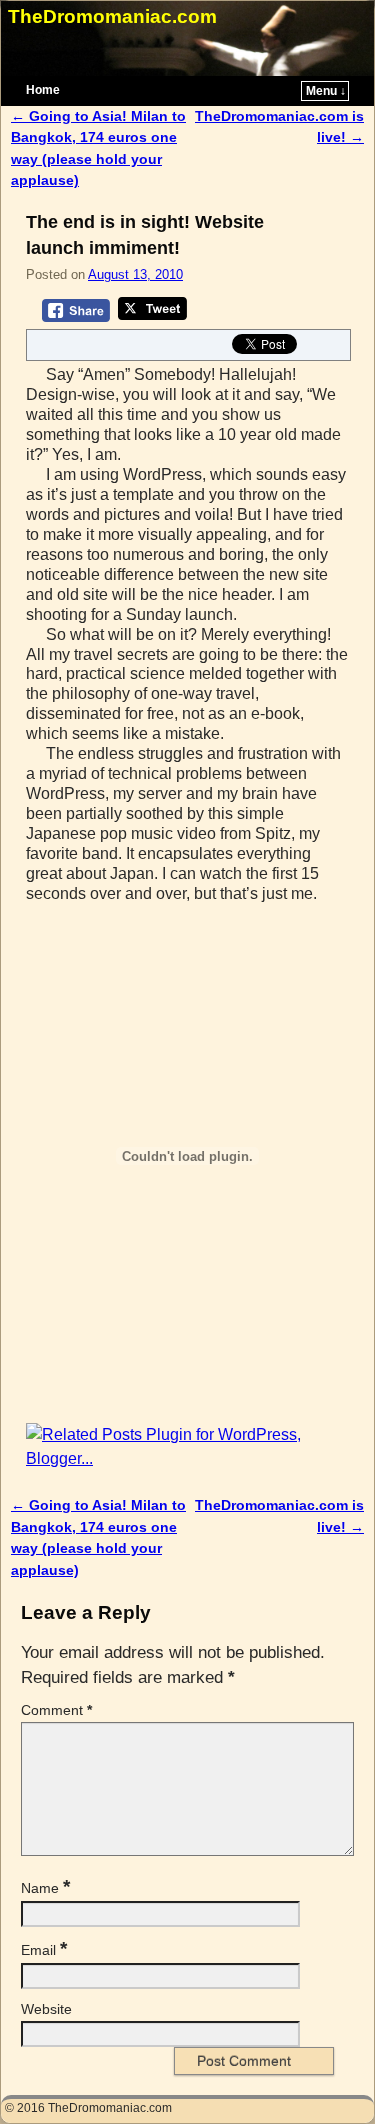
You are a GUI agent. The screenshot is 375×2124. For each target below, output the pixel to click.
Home (43, 90)
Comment (56, 1710)
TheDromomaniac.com (112, 16)
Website (46, 2009)
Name (45, 1888)
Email (44, 1950)
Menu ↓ (326, 91)
